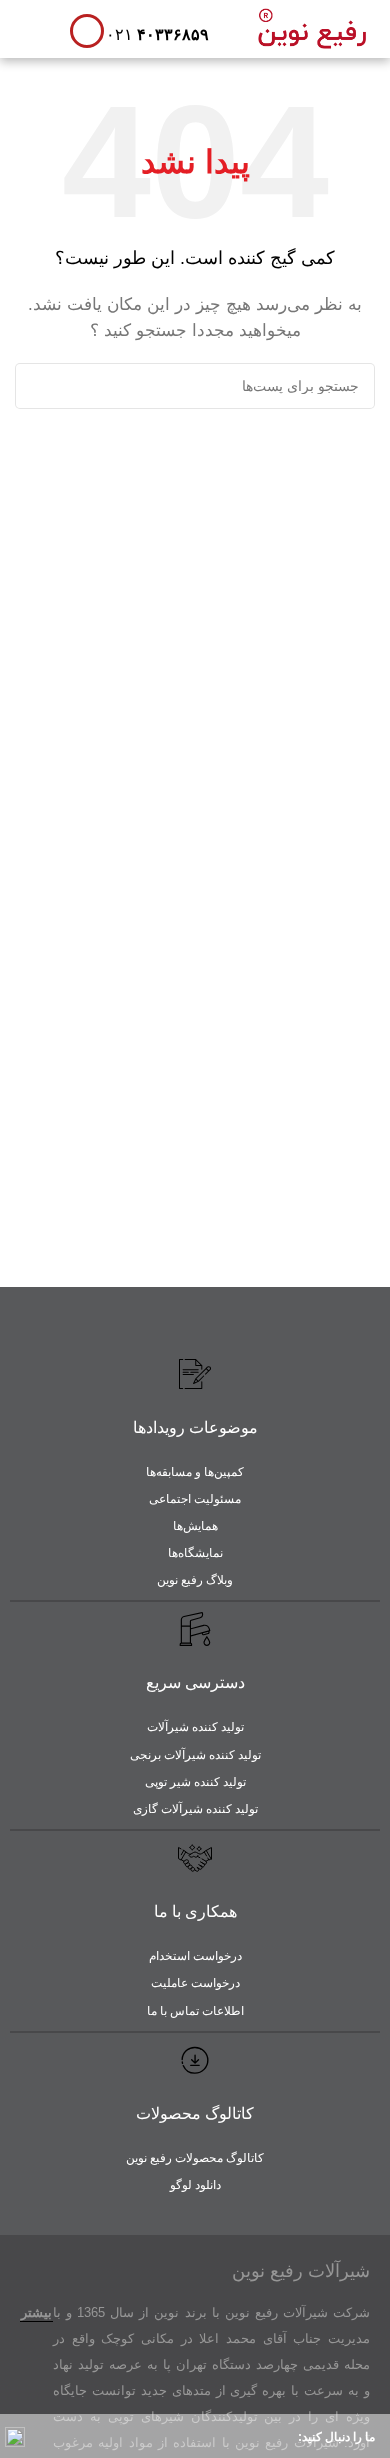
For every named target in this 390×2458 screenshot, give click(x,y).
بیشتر (36, 2312)
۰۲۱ (157, 34)
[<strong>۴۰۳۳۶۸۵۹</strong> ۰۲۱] (87, 31)
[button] (35, 26)
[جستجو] (38, 386)
